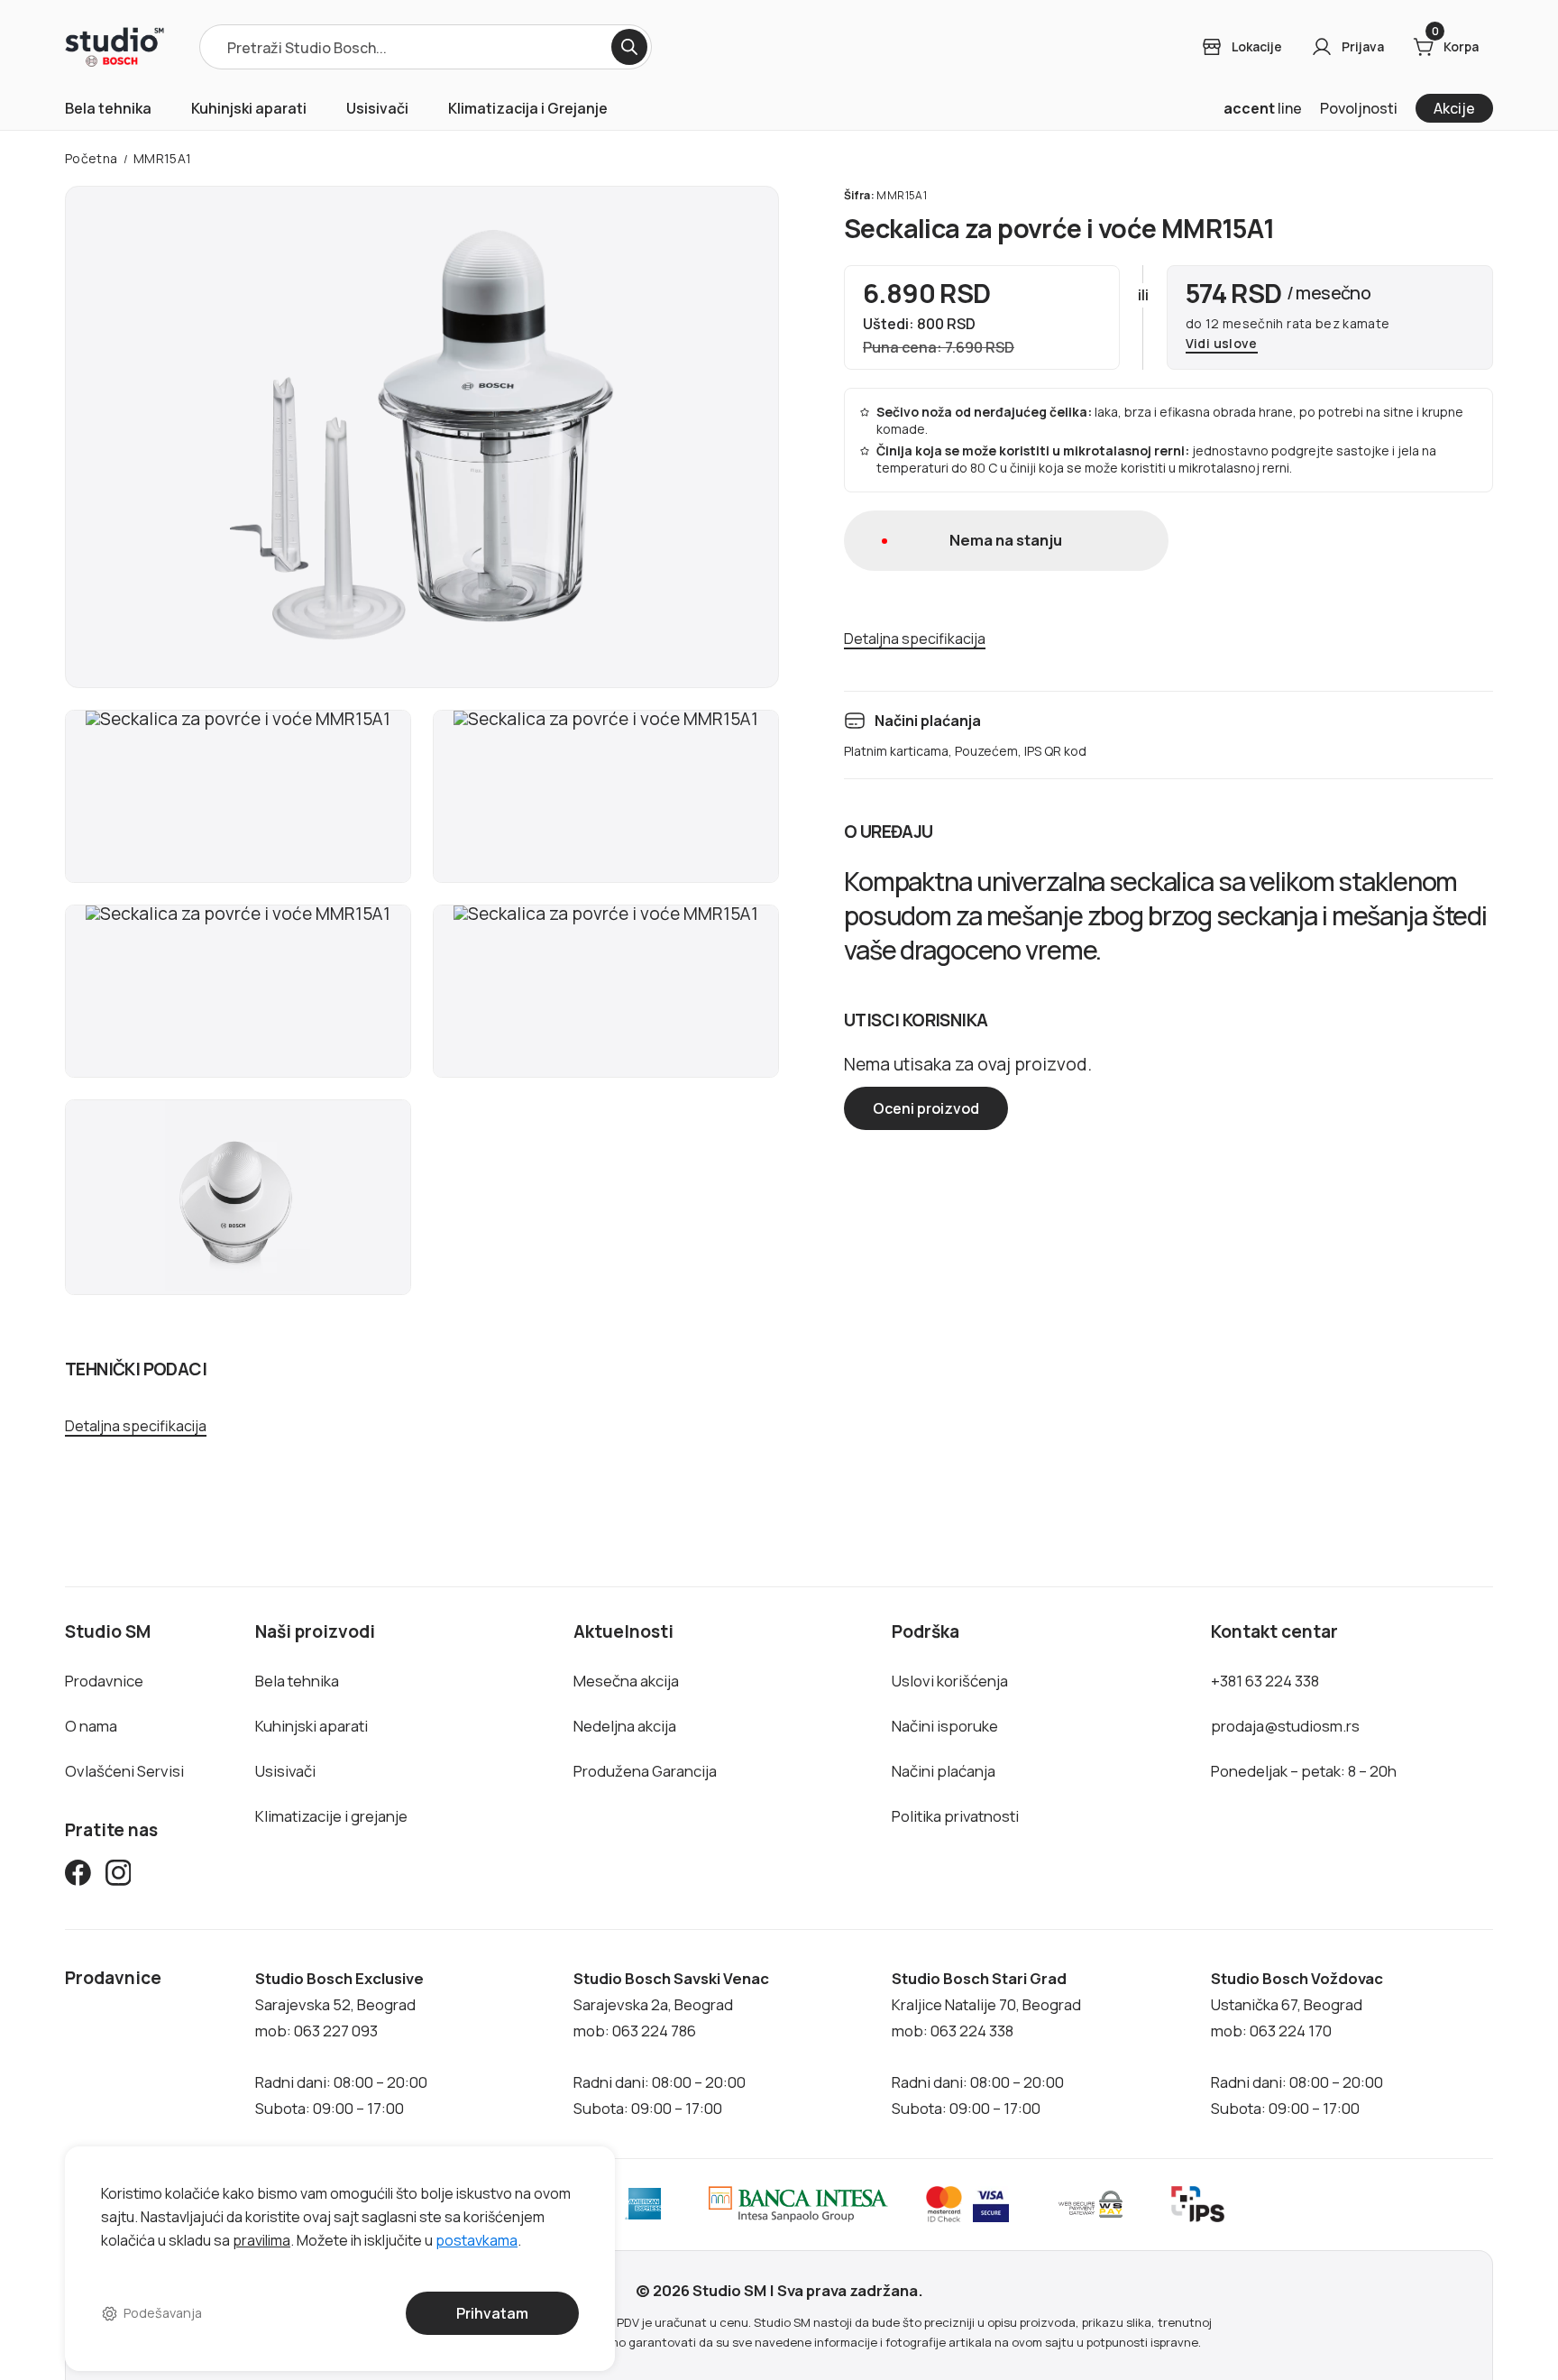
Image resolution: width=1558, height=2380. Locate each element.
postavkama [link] (477, 2239)
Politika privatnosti (955, 1816)
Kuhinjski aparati (249, 108)
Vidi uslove (1222, 344)
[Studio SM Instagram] (119, 1876)
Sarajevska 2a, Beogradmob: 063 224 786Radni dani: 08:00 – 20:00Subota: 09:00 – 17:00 (671, 2043)
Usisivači (377, 108)
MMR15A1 (163, 158)
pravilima (261, 2239)
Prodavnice (104, 1681)
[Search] (629, 47)
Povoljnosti (1359, 108)
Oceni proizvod (926, 1108)
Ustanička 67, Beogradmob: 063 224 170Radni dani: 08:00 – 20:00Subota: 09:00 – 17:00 (1297, 2043)
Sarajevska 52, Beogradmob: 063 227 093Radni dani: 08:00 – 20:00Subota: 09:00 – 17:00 (341, 2043)
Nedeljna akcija (625, 1726)
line (1263, 108)
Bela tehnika (108, 108)
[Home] (115, 47)
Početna (92, 158)
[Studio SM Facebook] (78, 1876)
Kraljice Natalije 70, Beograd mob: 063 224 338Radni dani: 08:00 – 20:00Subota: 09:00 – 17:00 (986, 2043)
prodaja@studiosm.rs (1285, 1726)
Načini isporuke (945, 1726)
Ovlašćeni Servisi (124, 1771)
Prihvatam (492, 2313)
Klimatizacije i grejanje (331, 1816)
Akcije (1454, 108)
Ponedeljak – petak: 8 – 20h (1304, 1771)
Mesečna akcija (626, 1681)
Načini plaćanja (944, 1771)
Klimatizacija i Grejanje (528, 108)
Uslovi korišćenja (950, 1681)
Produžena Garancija (645, 1771)
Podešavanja (163, 2313)
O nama (91, 1726)
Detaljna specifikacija (136, 1426)
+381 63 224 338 (1265, 1681)
